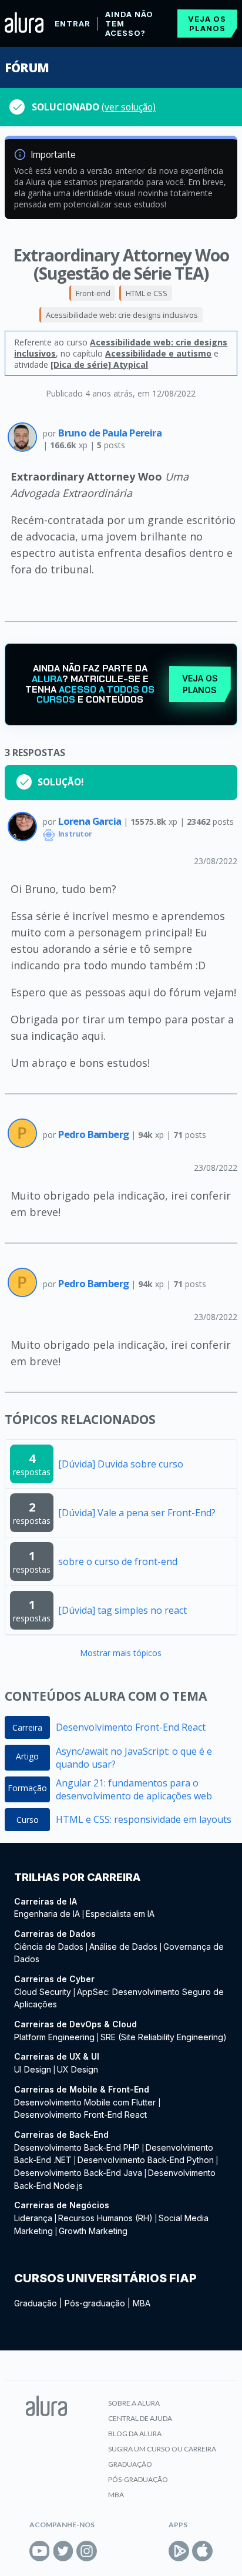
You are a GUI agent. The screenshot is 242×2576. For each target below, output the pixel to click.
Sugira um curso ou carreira (162, 2449)
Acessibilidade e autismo (158, 353)
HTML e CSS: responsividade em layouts (144, 1819)
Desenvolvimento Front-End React (131, 1727)
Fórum (27, 68)
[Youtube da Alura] (40, 2551)
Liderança (33, 2218)
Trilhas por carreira (77, 1877)
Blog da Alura (135, 2434)
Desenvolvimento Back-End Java (78, 2173)
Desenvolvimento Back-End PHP (77, 2147)
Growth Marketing (93, 2231)
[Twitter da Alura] (63, 2551)
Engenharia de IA (47, 1914)
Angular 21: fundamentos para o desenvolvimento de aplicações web (134, 1789)
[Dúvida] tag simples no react (122, 1610)
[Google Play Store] (179, 2551)
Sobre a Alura (134, 2403)
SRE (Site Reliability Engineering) (164, 2037)
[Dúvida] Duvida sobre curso (121, 1464)
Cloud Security (43, 1992)
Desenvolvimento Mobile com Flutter (86, 2102)
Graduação (36, 2303)
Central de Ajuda (140, 2418)
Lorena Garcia (91, 821)
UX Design (78, 2069)
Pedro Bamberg (95, 1134)
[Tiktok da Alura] (110, 2551)
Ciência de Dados (49, 1947)
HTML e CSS (147, 293)
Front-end (93, 293)
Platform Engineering (54, 2037)
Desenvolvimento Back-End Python (146, 2160)
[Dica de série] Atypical (99, 365)
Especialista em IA (120, 1914)
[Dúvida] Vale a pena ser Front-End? (137, 1513)
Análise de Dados (123, 1947)
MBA (142, 2303)
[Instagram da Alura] (87, 2551)
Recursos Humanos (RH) (105, 2218)
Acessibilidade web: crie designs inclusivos (122, 315)
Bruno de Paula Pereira (110, 433)
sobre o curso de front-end (118, 1561)
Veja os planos (207, 23)
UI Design (33, 2069)
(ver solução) (129, 107)
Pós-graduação (95, 2303)
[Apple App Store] (202, 2551)
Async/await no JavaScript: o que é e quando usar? (134, 1758)
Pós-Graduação (138, 2479)
